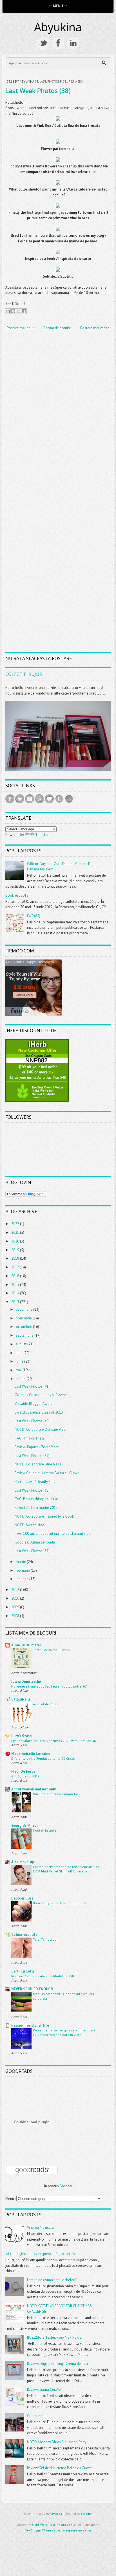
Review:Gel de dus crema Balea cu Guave (47, 1473)
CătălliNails (21, 1699)
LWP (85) (34, 916)
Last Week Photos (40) (32, 1421)
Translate (43, 835)
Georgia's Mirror (25, 1826)
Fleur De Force (23, 1771)
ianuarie (23, 1579)
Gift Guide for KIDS (25, 1776)
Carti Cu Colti (23, 1971)
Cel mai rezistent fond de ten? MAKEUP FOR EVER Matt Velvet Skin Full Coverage (66, 1869)
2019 (16, 1250)
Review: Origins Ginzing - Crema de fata (57, 2364)
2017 (15, 1267)
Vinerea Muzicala (40, 2227)
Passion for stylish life (30, 2025)
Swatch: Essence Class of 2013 (39, 1412)
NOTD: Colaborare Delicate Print (40, 1429)
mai (19, 1370)
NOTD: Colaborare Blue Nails (38, 1464)
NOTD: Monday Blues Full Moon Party (57, 2442)
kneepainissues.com (77, 2530)
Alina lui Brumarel (26, 1645)
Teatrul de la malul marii (52, 1650)
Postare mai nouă (21, 328)
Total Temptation (46, 1939)
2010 (16, 1598)
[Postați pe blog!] (13, 311)
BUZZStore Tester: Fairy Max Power (55, 2337)
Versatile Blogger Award (34, 1404)
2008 (16, 1616)
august (22, 1344)
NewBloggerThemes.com (42, 2530)
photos (53, 81)
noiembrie (24, 1318)
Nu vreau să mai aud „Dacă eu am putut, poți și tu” (49, 1686)
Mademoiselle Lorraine (31, 1754)
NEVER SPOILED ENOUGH (32, 1989)
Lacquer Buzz (22, 1898)
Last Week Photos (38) (38, 90)
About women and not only (34, 1789)
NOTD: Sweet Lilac (29, 1525)
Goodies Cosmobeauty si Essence (42, 1395)
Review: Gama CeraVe (44, 2390)
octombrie (24, 1327)
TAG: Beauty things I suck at (36, 1499)
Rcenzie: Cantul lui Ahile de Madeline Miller (44, 1976)
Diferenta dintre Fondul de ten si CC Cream (44, 1758)
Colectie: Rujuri (24, 674)
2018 (16, 1258)
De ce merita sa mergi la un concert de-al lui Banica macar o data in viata (65, 2032)
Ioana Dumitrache (26, 1681)
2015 (16, 1285)
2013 (16, 1302)
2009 (16, 1607)
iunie (20, 1361)
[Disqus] (58, 409)
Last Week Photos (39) (32, 1456)
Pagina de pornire (57, 328)
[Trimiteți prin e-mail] (8, 311)
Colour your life (24, 1935)
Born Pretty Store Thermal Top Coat (60, 1903)
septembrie (25, 1335)
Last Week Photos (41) (32, 1386)
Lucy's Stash (21, 1736)
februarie (23, 1570)
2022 (16, 1224)
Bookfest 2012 (17, 895)
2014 (16, 1293)
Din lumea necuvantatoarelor (55, 1794)
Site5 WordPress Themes (50, 2525)
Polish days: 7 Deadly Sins (35, 1482)
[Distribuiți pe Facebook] (24, 311)
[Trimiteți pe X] (19, 311)
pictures (67, 81)
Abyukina (58, 27)
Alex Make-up (23, 1862)
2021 (16, 1232)
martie (21, 1562)
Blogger (66, 2186)
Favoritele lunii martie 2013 (36, 1508)
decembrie (24, 1309)
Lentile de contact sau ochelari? (52, 2280)
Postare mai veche (95, 328)
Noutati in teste (45, 1830)
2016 (16, 1276)
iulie (20, 1353)
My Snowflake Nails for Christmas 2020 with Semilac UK (54, 1741)
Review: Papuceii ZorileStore (37, 1447)
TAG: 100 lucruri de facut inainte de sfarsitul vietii (53, 1534)
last (43, 81)
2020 (16, 1241)
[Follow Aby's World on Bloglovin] (26, 1196)
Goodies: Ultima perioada (35, 1542)
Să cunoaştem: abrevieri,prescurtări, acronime (41, 2254)
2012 (16, 1590)
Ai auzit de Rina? (45, 1704)
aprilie (21, 1379)
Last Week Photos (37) (32, 1551)
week (79, 81)
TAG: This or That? (29, 1438)
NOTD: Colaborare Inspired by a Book (44, 1516)
